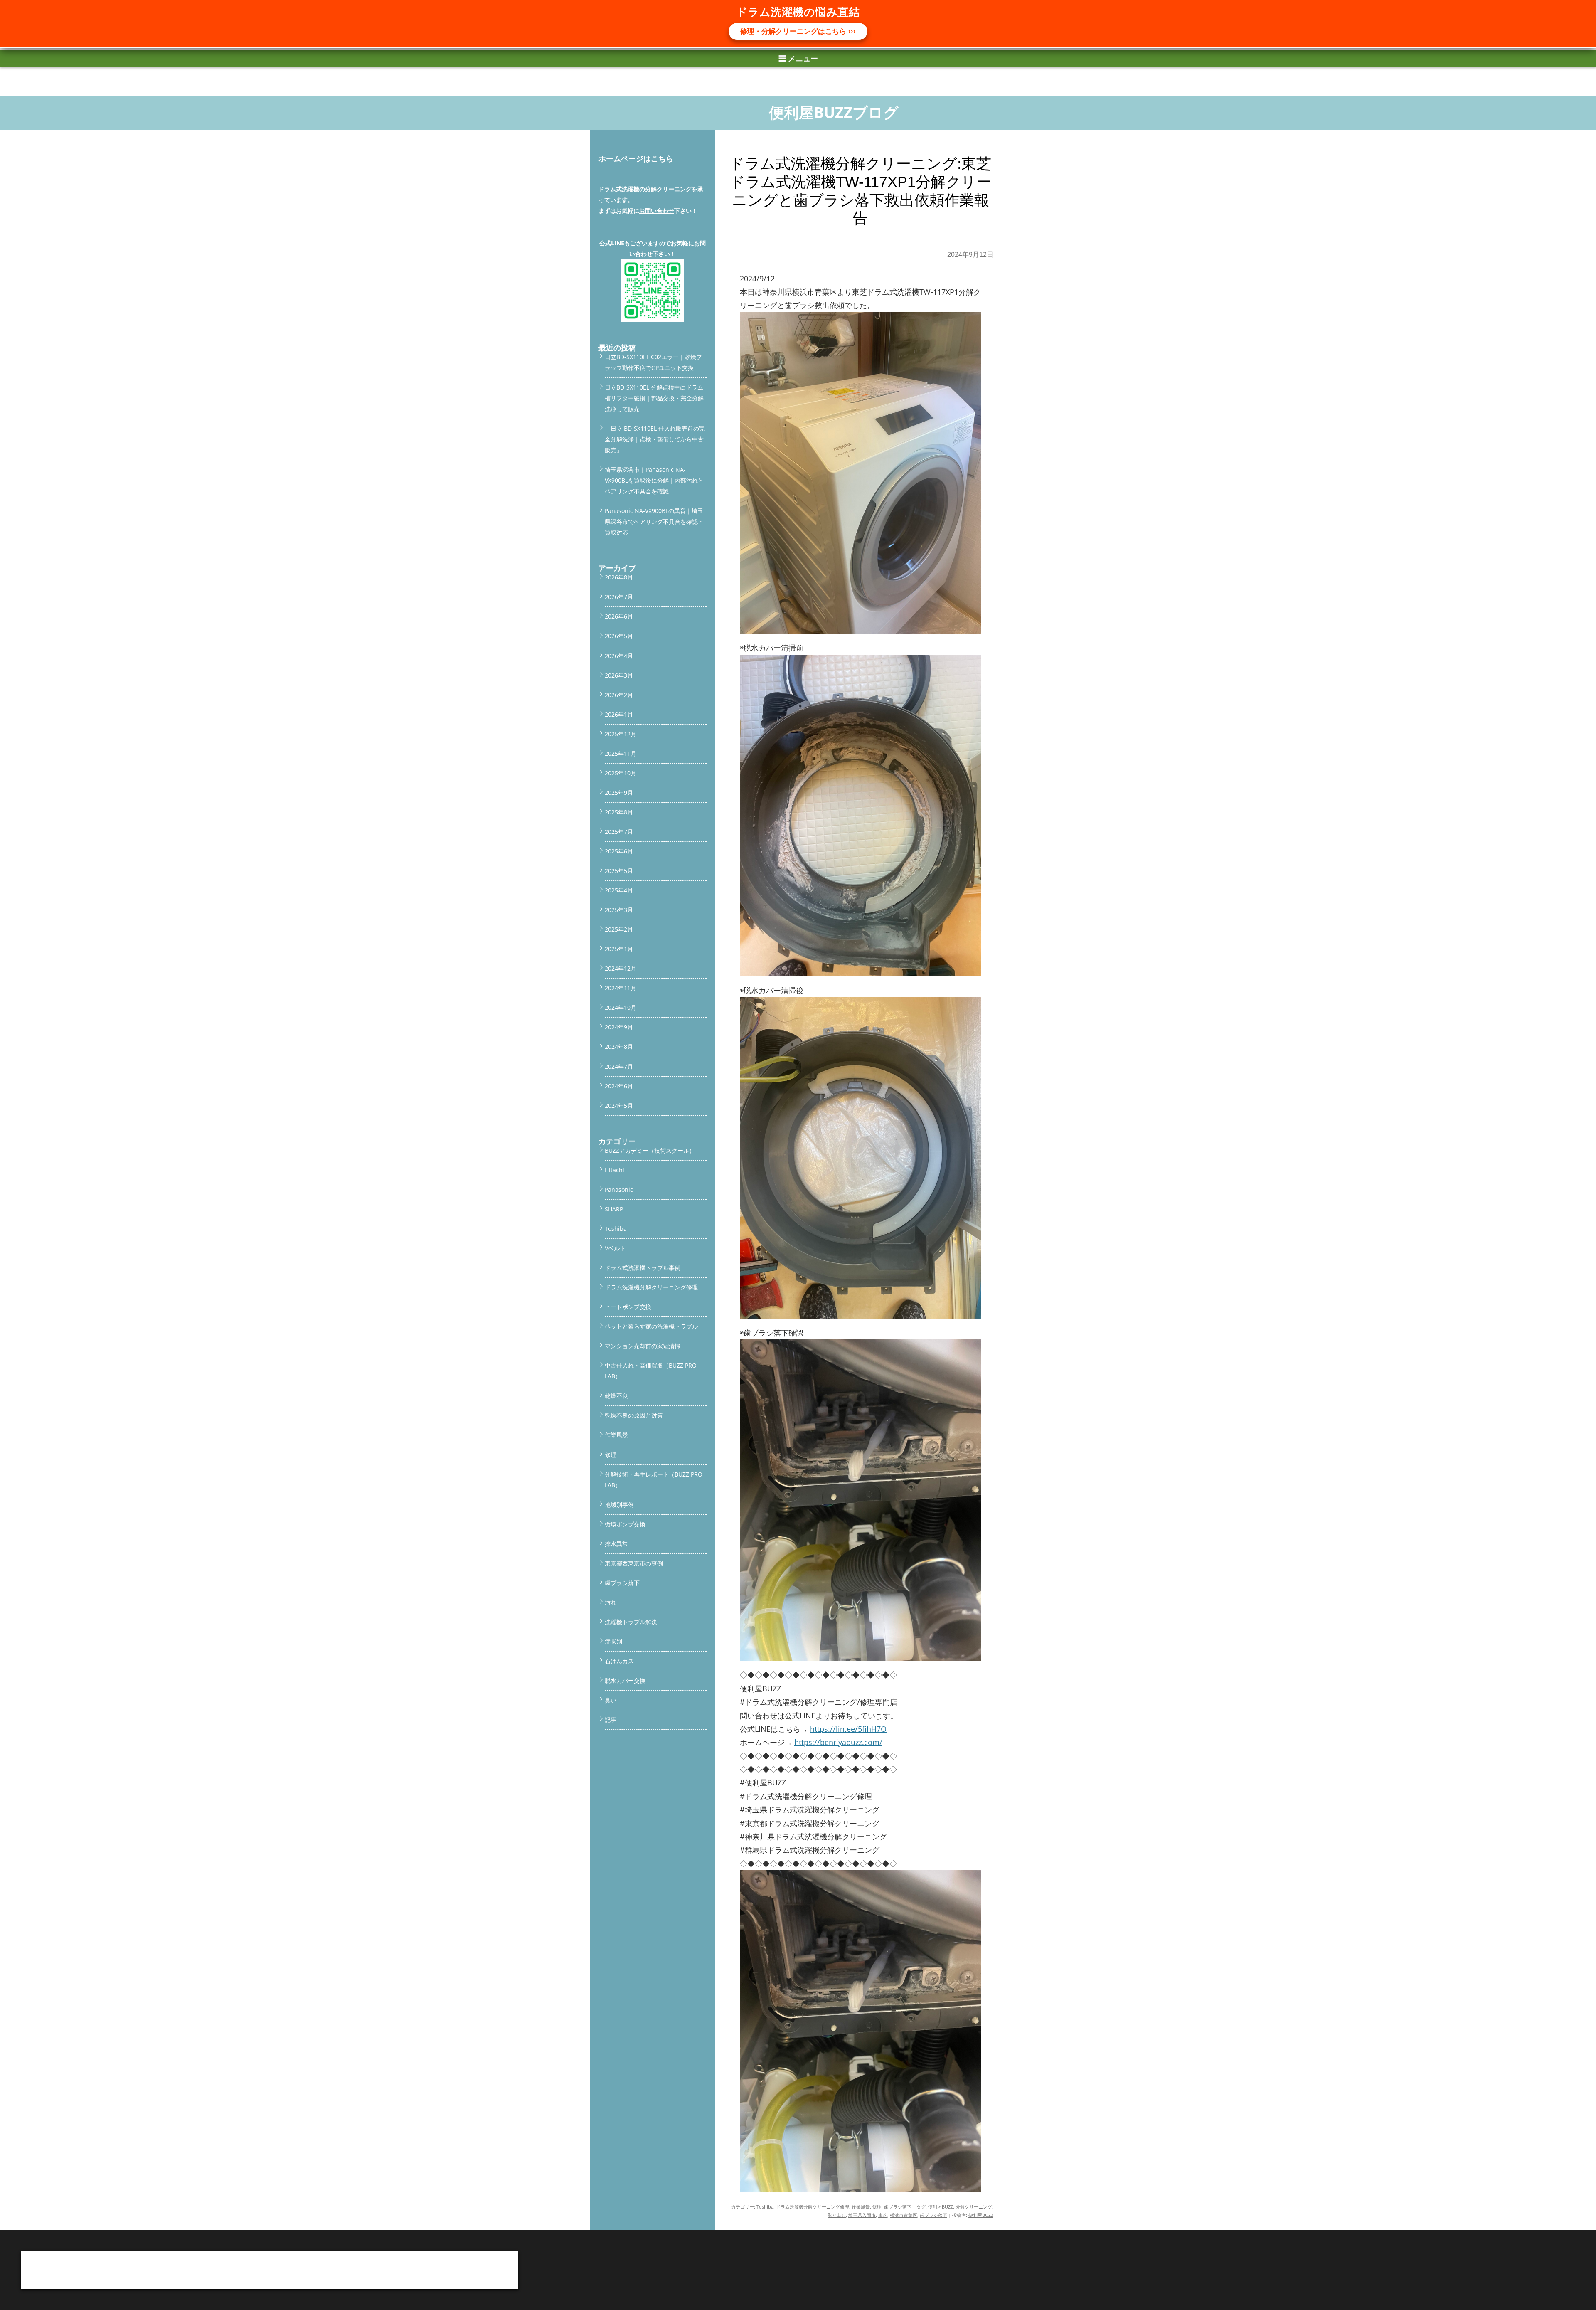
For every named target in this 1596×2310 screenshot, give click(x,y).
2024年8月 (619, 1047)
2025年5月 (619, 871)
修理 (877, 2207)
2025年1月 (619, 949)
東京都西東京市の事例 (634, 1563)
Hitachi (615, 1170)
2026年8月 (619, 577)
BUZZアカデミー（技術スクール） (650, 1150)
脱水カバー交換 (625, 1680)
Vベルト (615, 1248)
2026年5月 (619, 636)
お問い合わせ (657, 211)
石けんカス (619, 1661)
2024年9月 (619, 1027)
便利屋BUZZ (941, 2207)
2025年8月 (619, 812)
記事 (611, 1720)
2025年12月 (621, 734)
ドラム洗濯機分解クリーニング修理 (813, 2207)
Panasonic (619, 1190)
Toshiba (765, 2207)
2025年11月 (621, 753)
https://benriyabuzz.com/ (838, 1742)
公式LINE (612, 243)
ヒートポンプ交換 (628, 1307)
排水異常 (616, 1544)
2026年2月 (619, 695)
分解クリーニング (974, 2207)
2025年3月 (619, 910)
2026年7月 (619, 597)
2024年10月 (621, 1007)
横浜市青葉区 (904, 2215)
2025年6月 (619, 851)
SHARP (614, 1209)
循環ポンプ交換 (625, 1524)
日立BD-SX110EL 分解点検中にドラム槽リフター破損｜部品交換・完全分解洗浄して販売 (654, 398)
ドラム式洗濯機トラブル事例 (643, 1268)
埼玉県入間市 (862, 2215)
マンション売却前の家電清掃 (643, 1346)
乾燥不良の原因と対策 (634, 1415)
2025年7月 (619, 832)
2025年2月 (619, 929)
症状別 (613, 1641)
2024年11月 (621, 988)
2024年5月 (619, 1106)
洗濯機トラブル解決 (631, 1622)
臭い (611, 1700)
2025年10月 (621, 773)
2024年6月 (619, 1086)
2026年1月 (619, 714)
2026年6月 (619, 616)
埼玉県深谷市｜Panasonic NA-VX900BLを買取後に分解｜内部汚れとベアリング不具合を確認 (654, 480)
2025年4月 (619, 890)
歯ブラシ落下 (898, 2207)
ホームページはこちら (636, 158)
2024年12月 (621, 968)
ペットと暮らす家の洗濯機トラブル (651, 1326)
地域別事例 (619, 1505)
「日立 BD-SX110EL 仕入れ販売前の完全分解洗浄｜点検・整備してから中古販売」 (655, 439)
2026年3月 (619, 675)
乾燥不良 (616, 1396)
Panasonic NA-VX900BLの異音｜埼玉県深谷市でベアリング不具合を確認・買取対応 (654, 521)
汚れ (611, 1602)
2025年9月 (619, 793)
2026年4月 (619, 656)
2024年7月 (619, 1066)
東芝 (883, 2215)
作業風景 (861, 2207)
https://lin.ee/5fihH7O (848, 1729)
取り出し (837, 2215)
